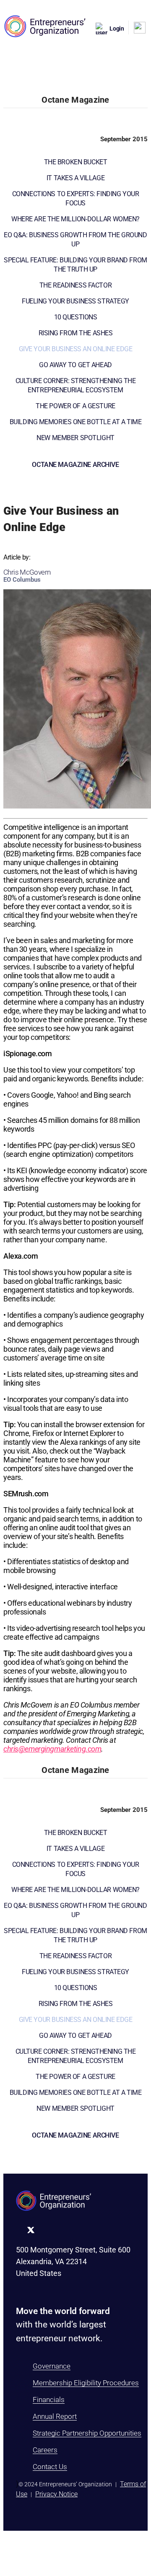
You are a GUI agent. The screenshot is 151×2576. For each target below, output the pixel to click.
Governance (52, 2366)
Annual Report (55, 2416)
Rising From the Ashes (76, 333)
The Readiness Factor (75, 285)
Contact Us (50, 2467)
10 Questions (76, 317)
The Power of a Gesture (75, 406)
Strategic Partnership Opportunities (87, 2433)
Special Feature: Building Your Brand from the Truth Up (75, 265)
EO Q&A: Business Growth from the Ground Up (75, 240)
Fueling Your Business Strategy (75, 301)
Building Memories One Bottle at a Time (76, 422)
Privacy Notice (56, 2494)
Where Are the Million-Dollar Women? (75, 219)
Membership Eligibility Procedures (86, 2383)
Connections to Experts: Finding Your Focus (76, 198)
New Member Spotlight (75, 438)
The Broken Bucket (76, 162)
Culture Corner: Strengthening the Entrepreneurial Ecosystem (76, 385)
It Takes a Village (75, 178)
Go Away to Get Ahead (75, 365)
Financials (49, 2400)
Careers (45, 2450)
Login (117, 29)
